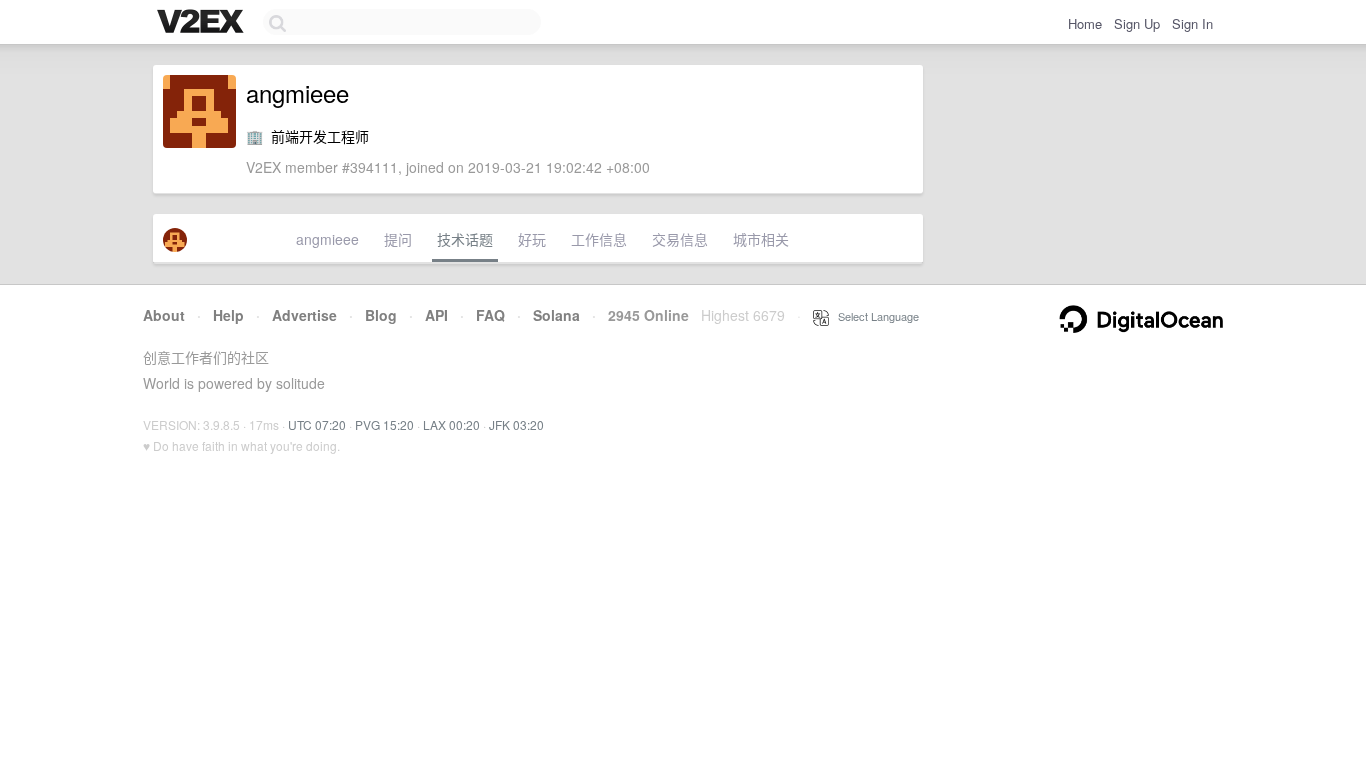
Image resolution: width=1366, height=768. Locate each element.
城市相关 (761, 239)
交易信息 (680, 239)
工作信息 (599, 239)
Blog (381, 315)
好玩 (532, 239)
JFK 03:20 (516, 424)
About (164, 315)
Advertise (304, 315)
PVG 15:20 (384, 424)
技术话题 (465, 239)
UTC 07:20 (317, 424)
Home (1085, 23)
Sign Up (1137, 23)
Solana (556, 315)
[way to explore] (203, 23)
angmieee (327, 239)
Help (228, 315)
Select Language (874, 316)
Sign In (1192, 23)
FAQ (490, 315)
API (436, 315)
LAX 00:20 (451, 424)
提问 (398, 239)
